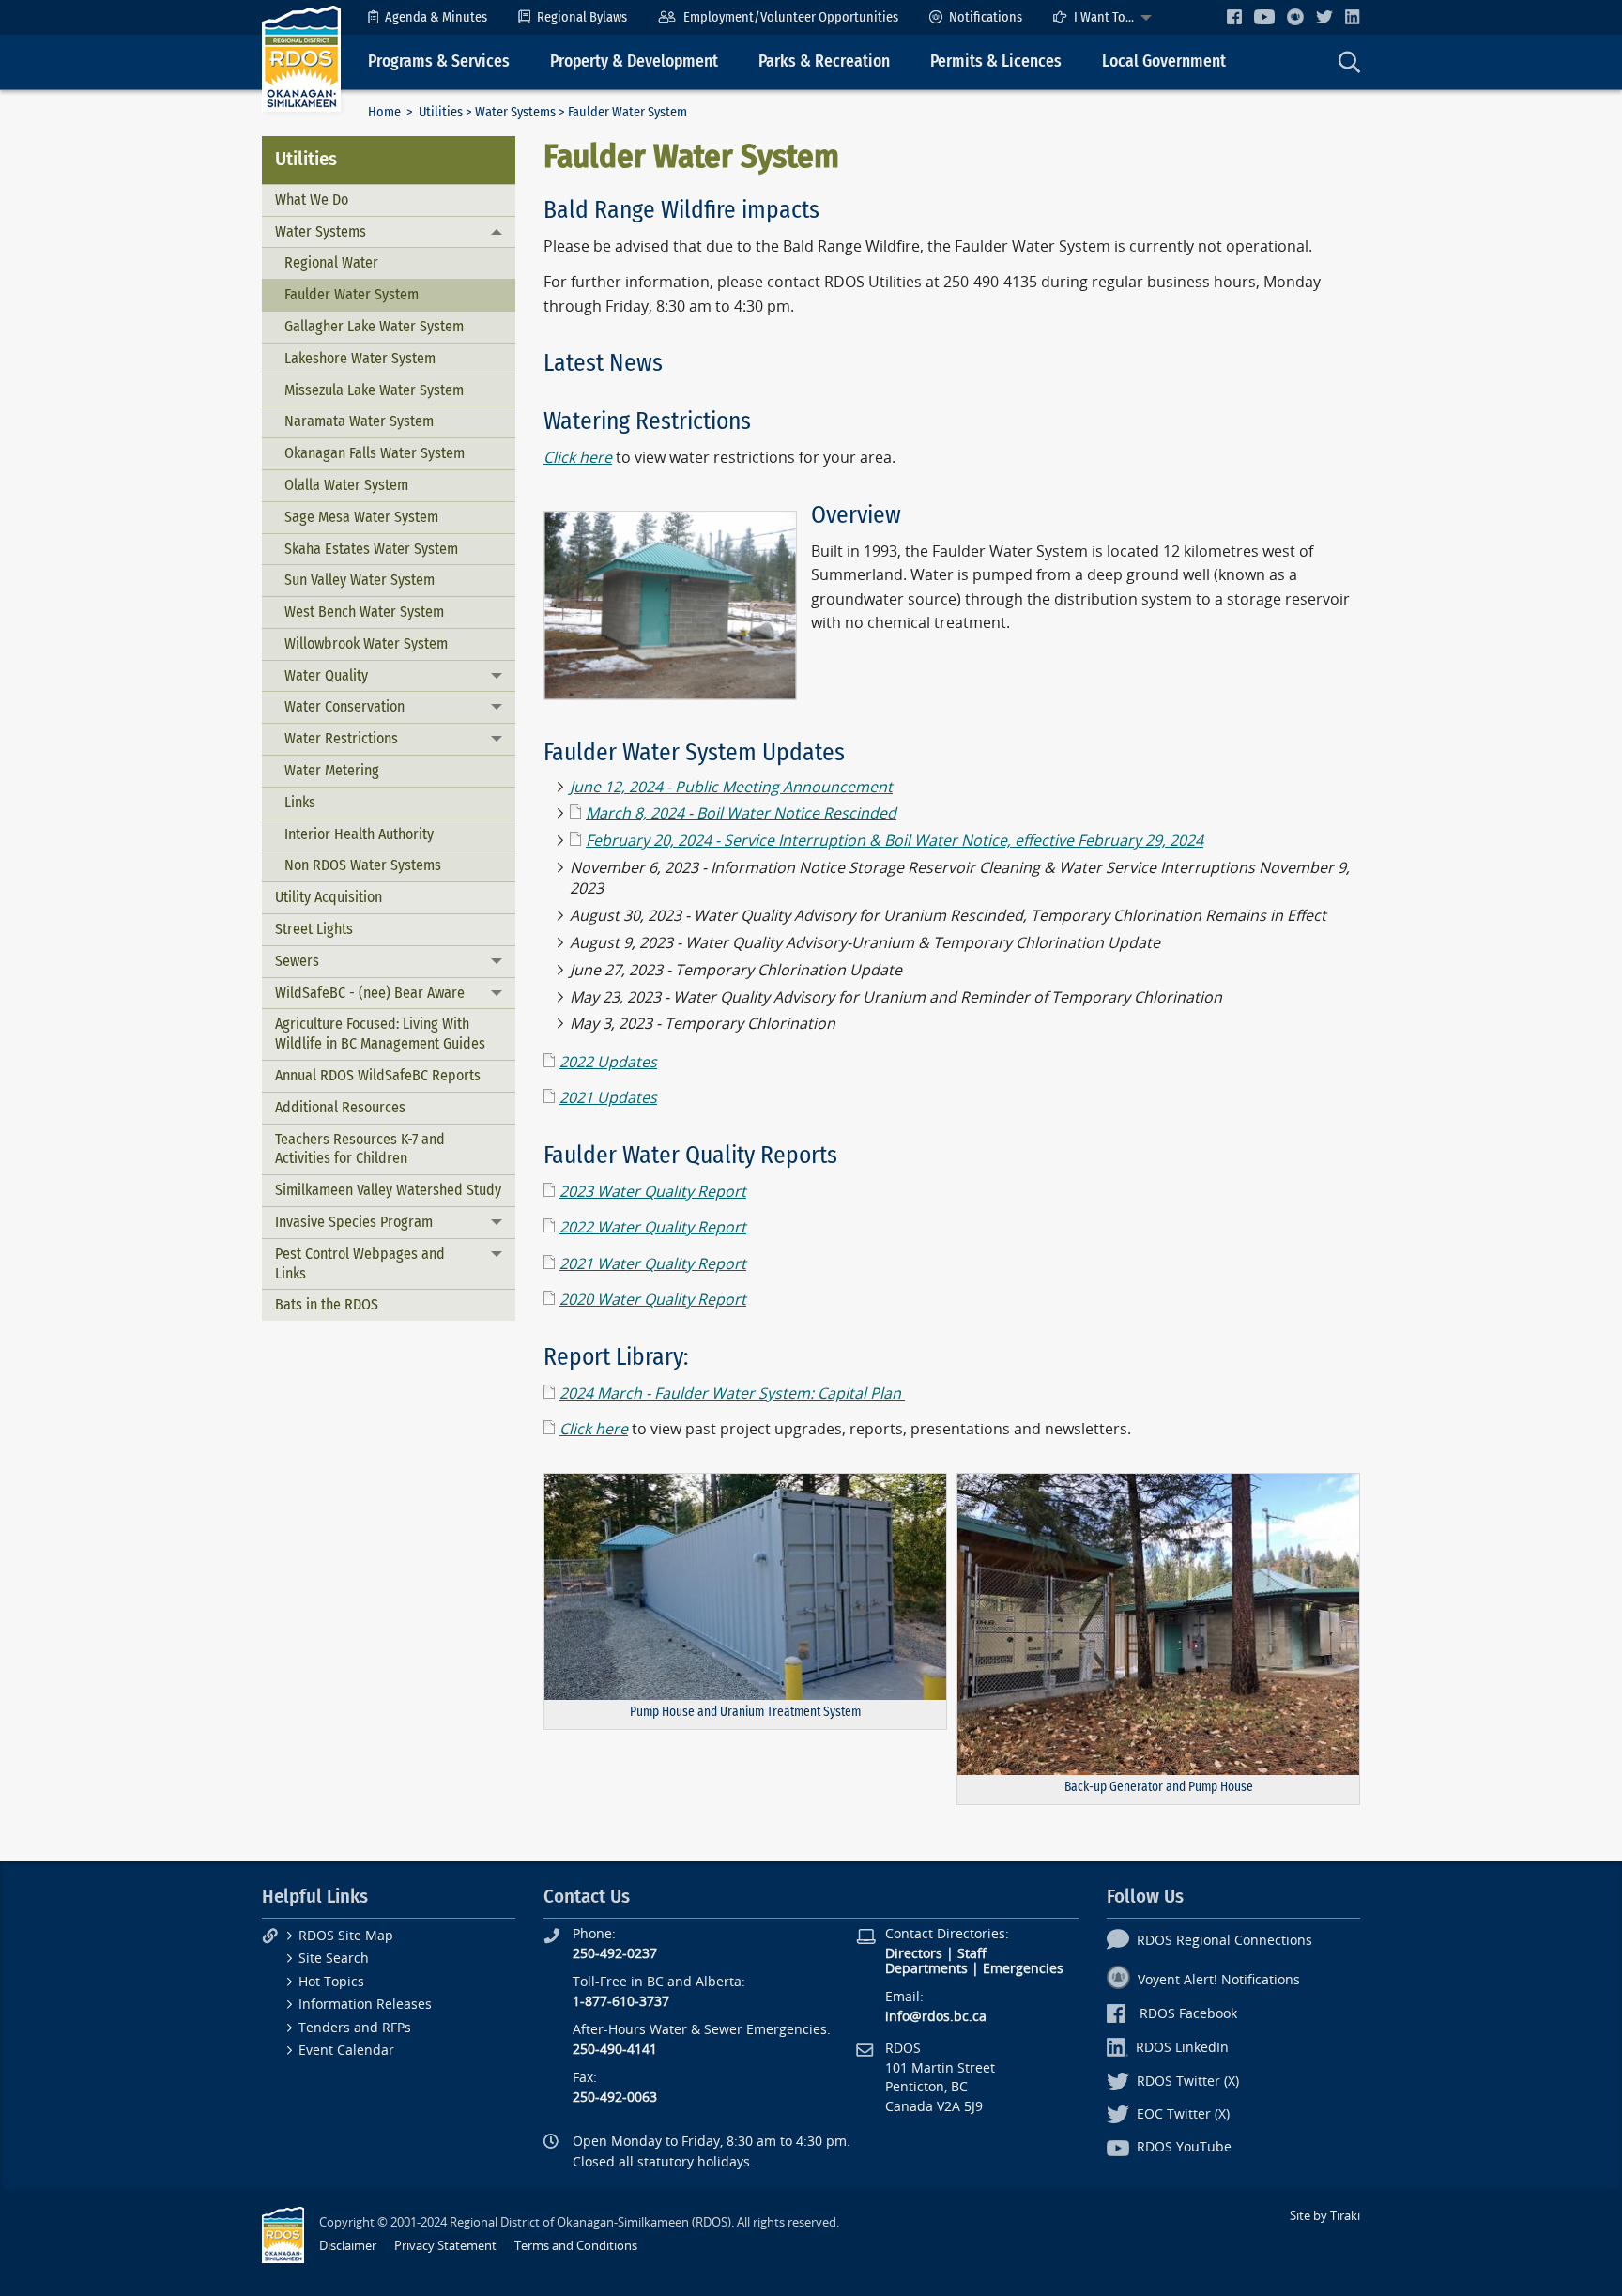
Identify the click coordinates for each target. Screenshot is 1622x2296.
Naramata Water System (359, 421)
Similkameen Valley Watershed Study (388, 1190)
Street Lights (314, 929)
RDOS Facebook (1188, 2014)
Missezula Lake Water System (374, 390)
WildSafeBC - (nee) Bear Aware (370, 993)
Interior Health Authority (359, 834)
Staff (972, 1954)
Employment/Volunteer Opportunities (791, 17)
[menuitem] (428, 17)
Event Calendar (346, 2051)
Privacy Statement (445, 2246)
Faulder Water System (352, 294)
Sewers (297, 961)
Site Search (334, 1959)
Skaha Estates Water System (371, 549)
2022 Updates (608, 1062)
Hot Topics (331, 1982)
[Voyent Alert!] (1295, 17)
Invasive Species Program (354, 1222)
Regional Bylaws (582, 17)
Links (300, 802)
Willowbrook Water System (366, 643)
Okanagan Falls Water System (375, 453)
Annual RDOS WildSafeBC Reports (378, 1075)
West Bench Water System (364, 612)
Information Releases (365, 2005)
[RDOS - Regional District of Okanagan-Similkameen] (301, 58)
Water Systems (515, 112)
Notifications (986, 17)
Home (384, 112)
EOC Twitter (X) (1183, 2114)
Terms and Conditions (576, 2246)
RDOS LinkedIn (1182, 2048)
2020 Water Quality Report (653, 1300)
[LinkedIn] (1353, 16)
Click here (594, 1429)
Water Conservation (344, 706)
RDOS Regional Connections (1224, 1941)
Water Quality (326, 675)
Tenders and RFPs (355, 2028)
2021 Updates (608, 1098)
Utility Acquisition (329, 897)
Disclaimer (348, 2246)
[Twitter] (1324, 16)
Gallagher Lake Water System (374, 326)
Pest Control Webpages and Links (360, 1263)
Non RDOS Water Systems (363, 865)
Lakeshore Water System (360, 358)
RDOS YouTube (1184, 2147)
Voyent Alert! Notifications (1219, 1980)
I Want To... (1104, 17)
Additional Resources (340, 1107)
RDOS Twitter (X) (1188, 2082)
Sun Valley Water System (360, 580)
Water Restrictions (341, 738)
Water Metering (332, 770)
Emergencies (1023, 1969)
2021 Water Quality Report (653, 1264)
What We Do (312, 199)
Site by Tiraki (1325, 2216)
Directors (914, 1954)
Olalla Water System (346, 485)
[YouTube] (1264, 16)
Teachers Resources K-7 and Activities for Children (360, 1149)
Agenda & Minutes (436, 17)
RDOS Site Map (346, 1936)
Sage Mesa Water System (361, 517)
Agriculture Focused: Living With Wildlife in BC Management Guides (380, 1033)
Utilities (441, 112)
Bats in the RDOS (327, 1304)
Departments (926, 1969)
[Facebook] (1234, 16)
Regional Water (331, 262)
